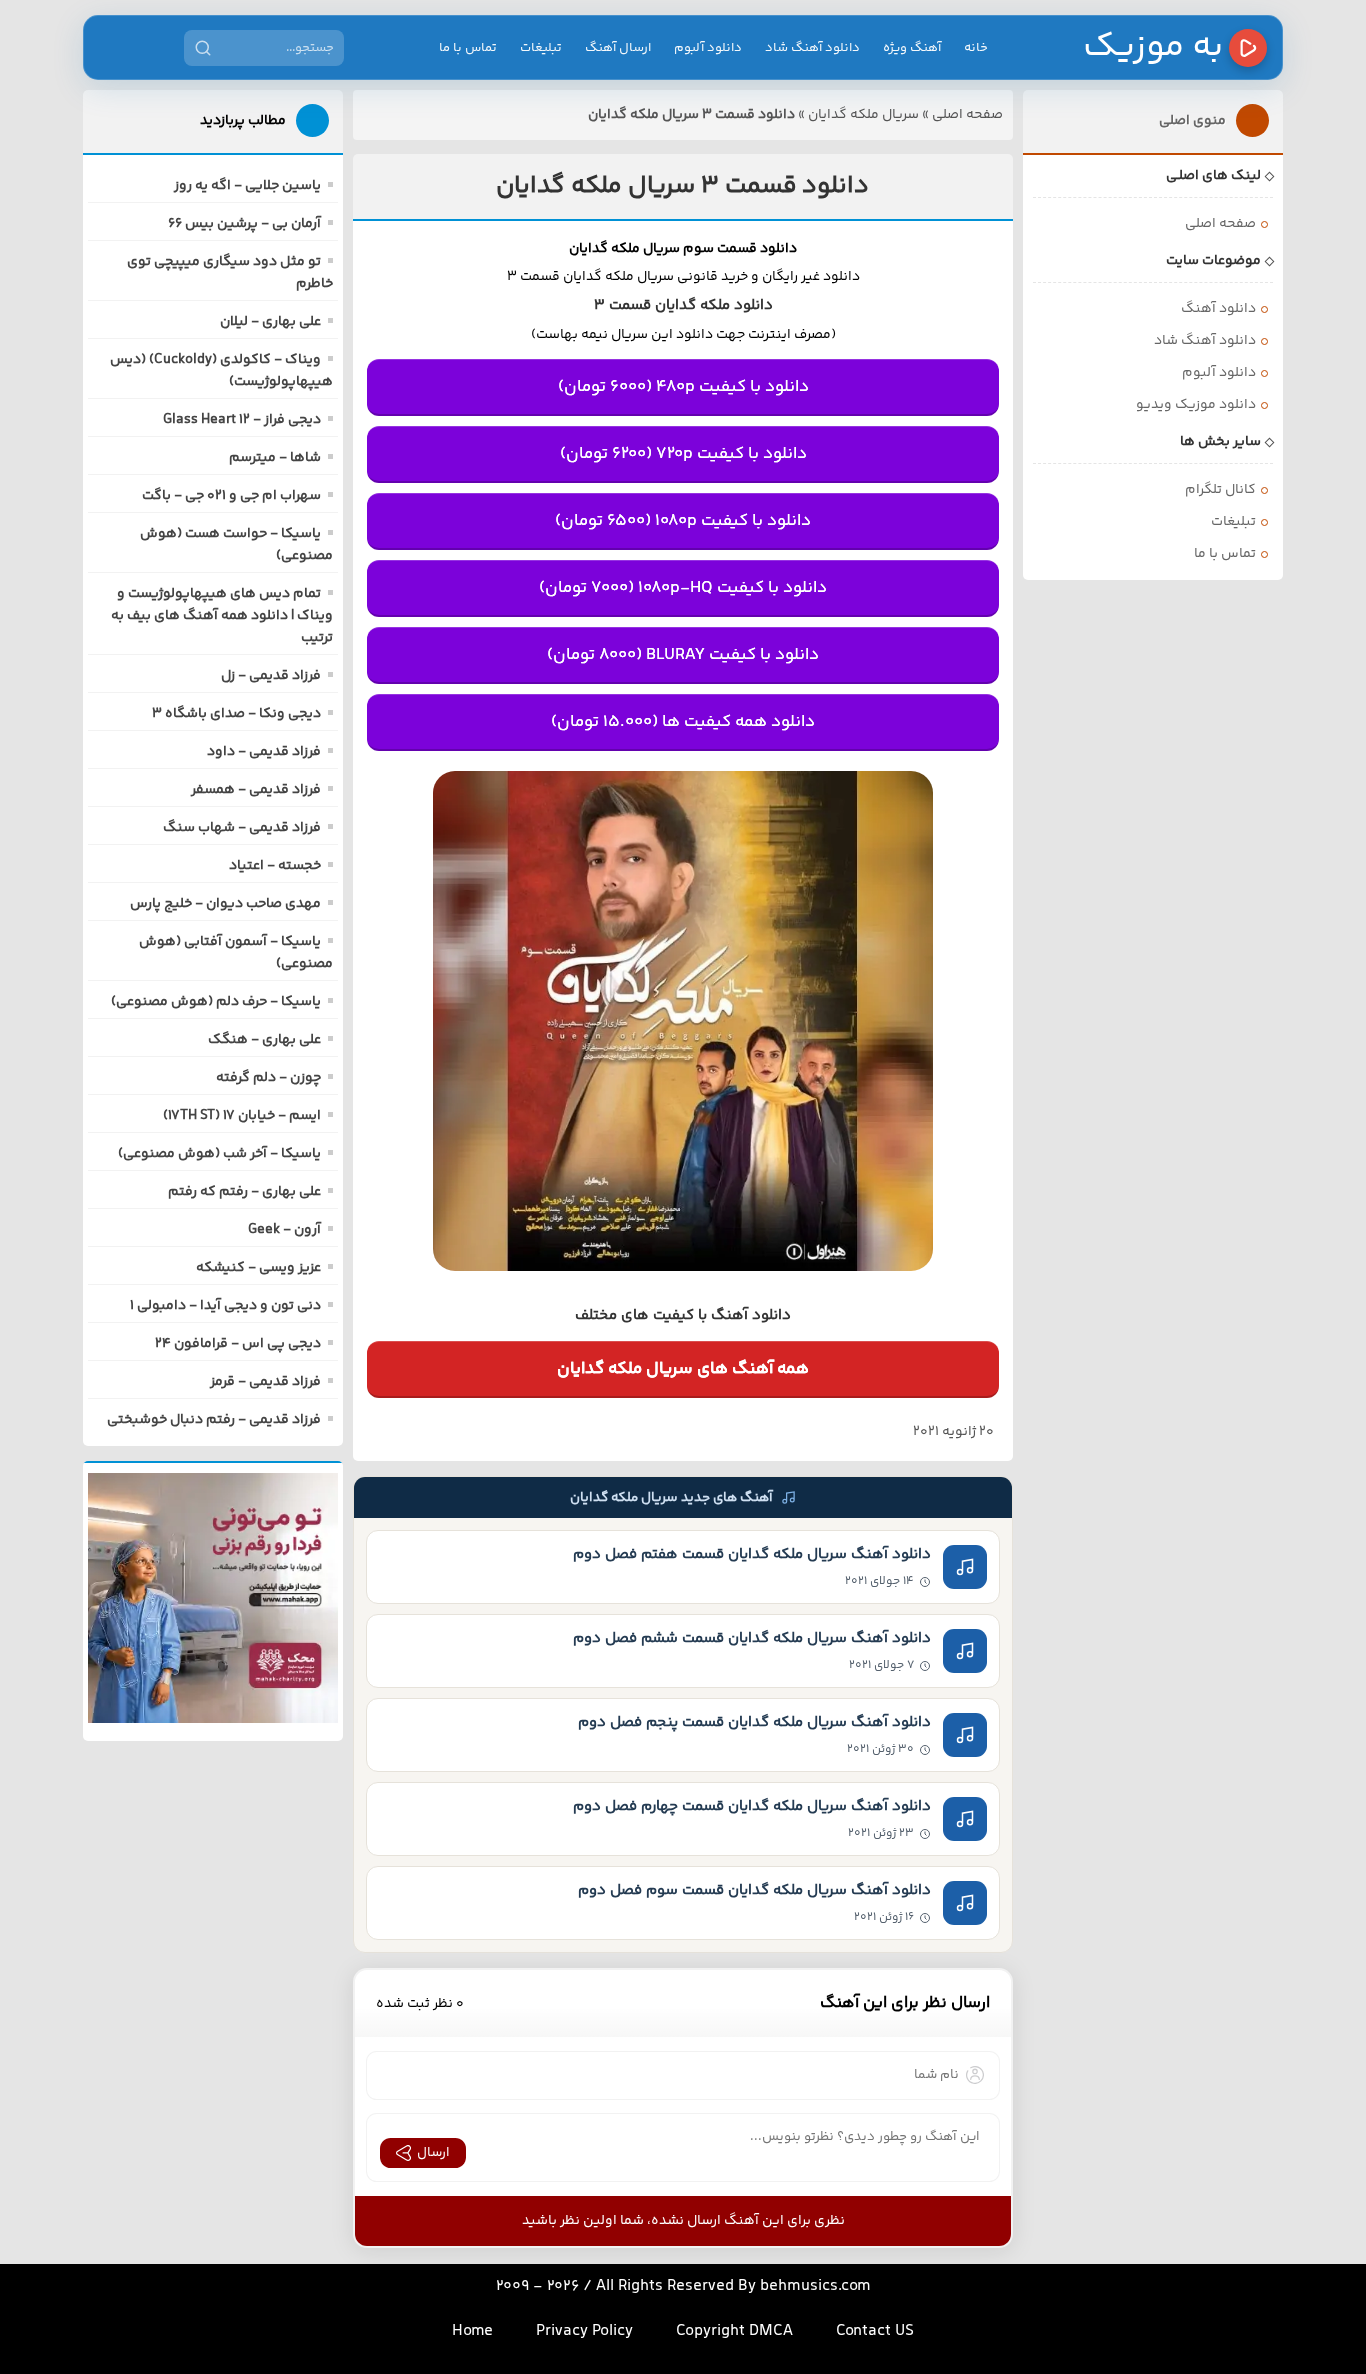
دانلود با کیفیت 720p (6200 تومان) (683, 454)
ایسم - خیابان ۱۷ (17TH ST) (242, 1116)
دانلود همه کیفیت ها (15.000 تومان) (683, 722)
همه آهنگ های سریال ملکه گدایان (683, 1369)
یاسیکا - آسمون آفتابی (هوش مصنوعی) (236, 953)
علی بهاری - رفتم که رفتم (244, 1192)
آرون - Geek (284, 1230)
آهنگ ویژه (912, 48)
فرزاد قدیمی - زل (271, 676)
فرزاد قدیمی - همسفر (256, 790)
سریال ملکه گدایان (863, 115)
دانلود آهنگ (1218, 309)
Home (472, 2331)
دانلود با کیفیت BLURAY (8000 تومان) (683, 655)
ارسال (433, 2153)
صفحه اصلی (967, 115)
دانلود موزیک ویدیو (1196, 405)
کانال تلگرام (1220, 490)
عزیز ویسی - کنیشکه (258, 1268)
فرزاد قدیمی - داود (264, 752)
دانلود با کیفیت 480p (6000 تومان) (683, 387)
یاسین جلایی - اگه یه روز (247, 186)
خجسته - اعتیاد (275, 866)
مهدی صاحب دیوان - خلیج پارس (225, 904)
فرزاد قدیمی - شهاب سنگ (242, 828)
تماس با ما (468, 48)
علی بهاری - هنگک (264, 1040)
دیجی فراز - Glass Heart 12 (242, 420)
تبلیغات (541, 48)
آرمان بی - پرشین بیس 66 (244, 224)
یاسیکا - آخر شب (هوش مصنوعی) (219, 1154)
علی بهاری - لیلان (270, 322)
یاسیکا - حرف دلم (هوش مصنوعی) (216, 1002)
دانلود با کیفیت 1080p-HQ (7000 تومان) (683, 588)
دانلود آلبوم (708, 48)
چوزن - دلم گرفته (268, 1078)
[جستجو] (203, 48)
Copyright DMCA (734, 2331)
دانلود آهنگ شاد (812, 48)
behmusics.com (815, 2286)
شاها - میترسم (275, 458)
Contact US (875, 2331)
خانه (976, 48)
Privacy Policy (584, 2331)
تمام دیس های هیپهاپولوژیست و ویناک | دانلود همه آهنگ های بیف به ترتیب (222, 616)
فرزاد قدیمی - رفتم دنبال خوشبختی (214, 1420)
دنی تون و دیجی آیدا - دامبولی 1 (225, 1306)
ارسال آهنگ (618, 48)
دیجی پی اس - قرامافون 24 (238, 1344)
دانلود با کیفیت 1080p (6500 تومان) (683, 521)
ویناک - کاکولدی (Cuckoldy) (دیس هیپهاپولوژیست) (221, 371)
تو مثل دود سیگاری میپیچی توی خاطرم (230, 273)
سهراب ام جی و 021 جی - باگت (231, 496)
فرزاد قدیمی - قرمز (265, 1382)
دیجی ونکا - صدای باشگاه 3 (236, 714)
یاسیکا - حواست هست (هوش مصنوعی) (236, 545)
